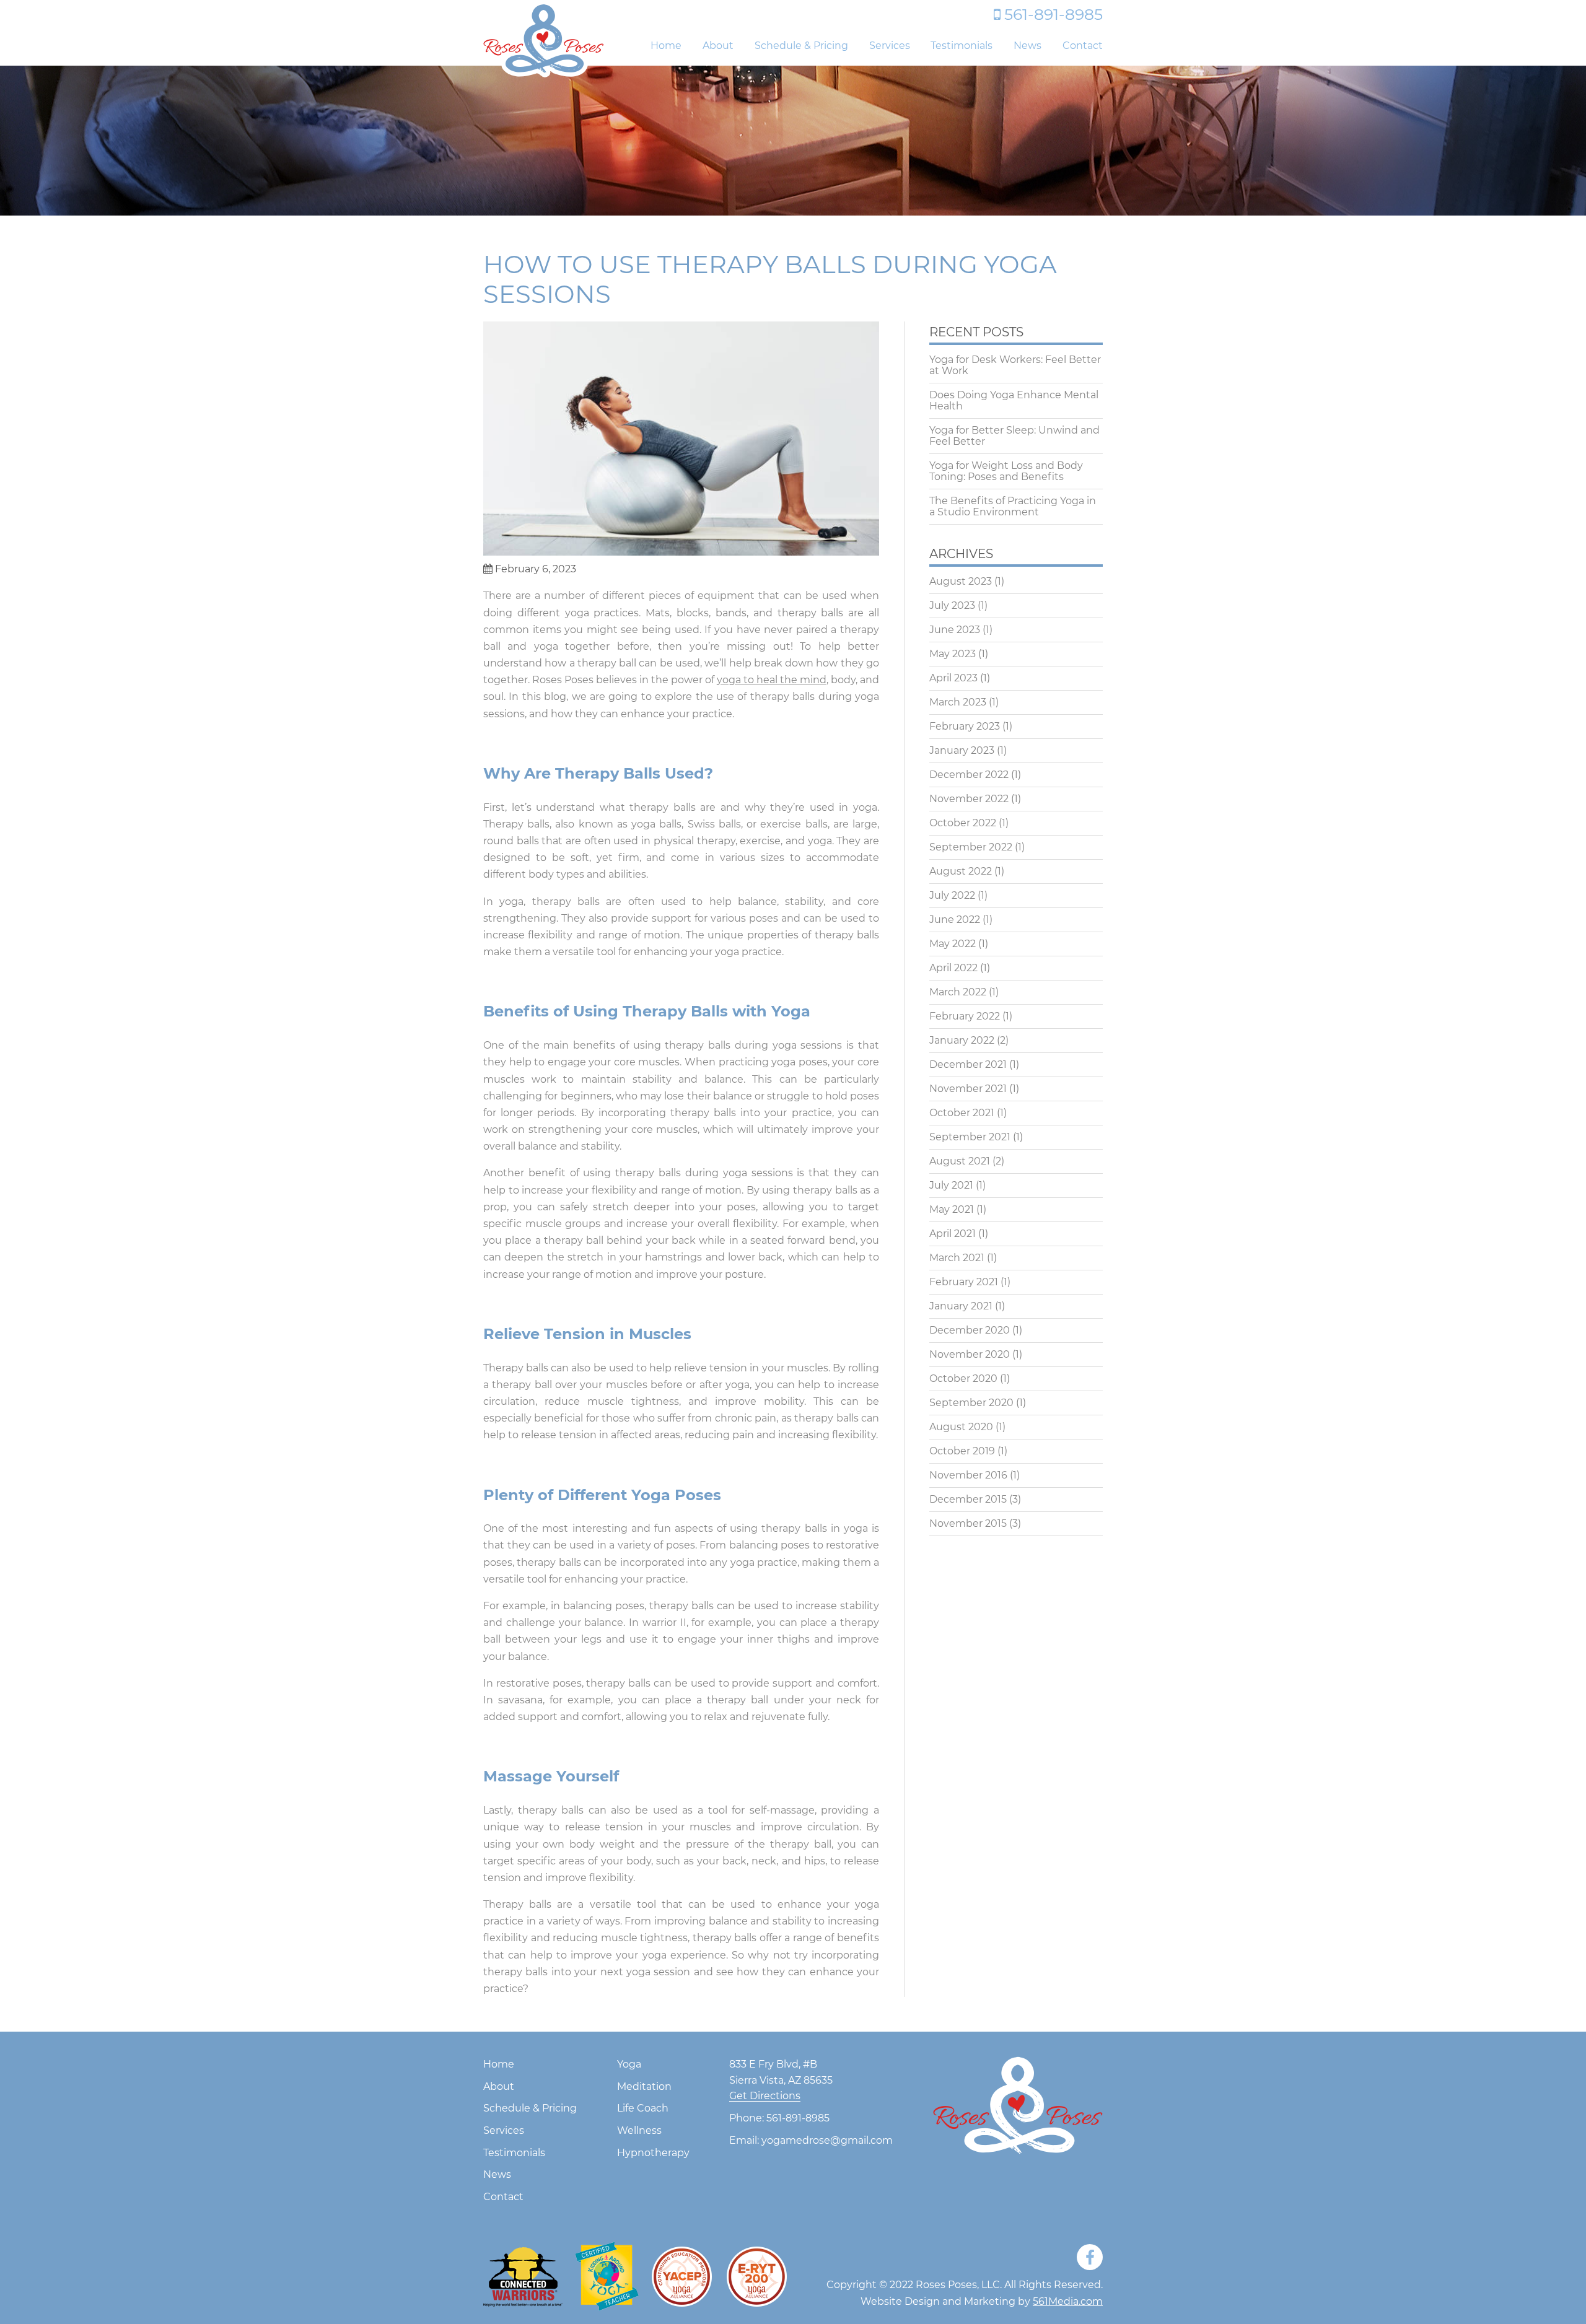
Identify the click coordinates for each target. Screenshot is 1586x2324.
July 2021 (951, 1186)
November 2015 (968, 1524)
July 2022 (952, 896)
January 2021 (961, 1306)
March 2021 (957, 1258)
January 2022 (962, 1041)
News (1027, 46)
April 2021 (953, 1234)
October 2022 (963, 823)
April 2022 (953, 968)
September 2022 (971, 847)
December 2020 (970, 1330)
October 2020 (963, 1379)
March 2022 (958, 992)
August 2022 (961, 871)
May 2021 (952, 1210)
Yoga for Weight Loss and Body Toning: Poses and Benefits (1006, 471)
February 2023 (965, 727)
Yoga (629, 2065)
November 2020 (970, 1355)
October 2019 (962, 1451)
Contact (1083, 46)
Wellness (639, 2131)
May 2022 (953, 944)
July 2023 (952, 606)
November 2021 (968, 1089)
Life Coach (643, 2109)
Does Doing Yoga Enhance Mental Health (1014, 401)
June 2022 (955, 920)
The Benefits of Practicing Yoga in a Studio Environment (1013, 507)
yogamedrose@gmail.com (827, 2141)
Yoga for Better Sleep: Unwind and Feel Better (1014, 436)
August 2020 (961, 1427)
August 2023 (961, 582)
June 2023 (955, 630)
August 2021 (960, 1161)
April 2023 (953, 678)
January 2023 (962, 751)
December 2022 (969, 775)
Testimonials (962, 46)
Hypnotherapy (653, 2153)
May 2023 (953, 654)
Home (666, 46)
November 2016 (968, 1475)
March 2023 (958, 702)
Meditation (644, 2087)
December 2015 (968, 1500)
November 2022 (969, 799)
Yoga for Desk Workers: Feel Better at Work (1015, 365)
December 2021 (968, 1065)
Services (890, 46)
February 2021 (964, 1282)
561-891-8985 (1054, 14)
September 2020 (971, 1403)
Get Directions (765, 2096)
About (718, 46)
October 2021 (962, 1113)
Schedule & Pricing (801, 46)
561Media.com (1068, 2301)
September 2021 (970, 1137)
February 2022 (965, 1016)
